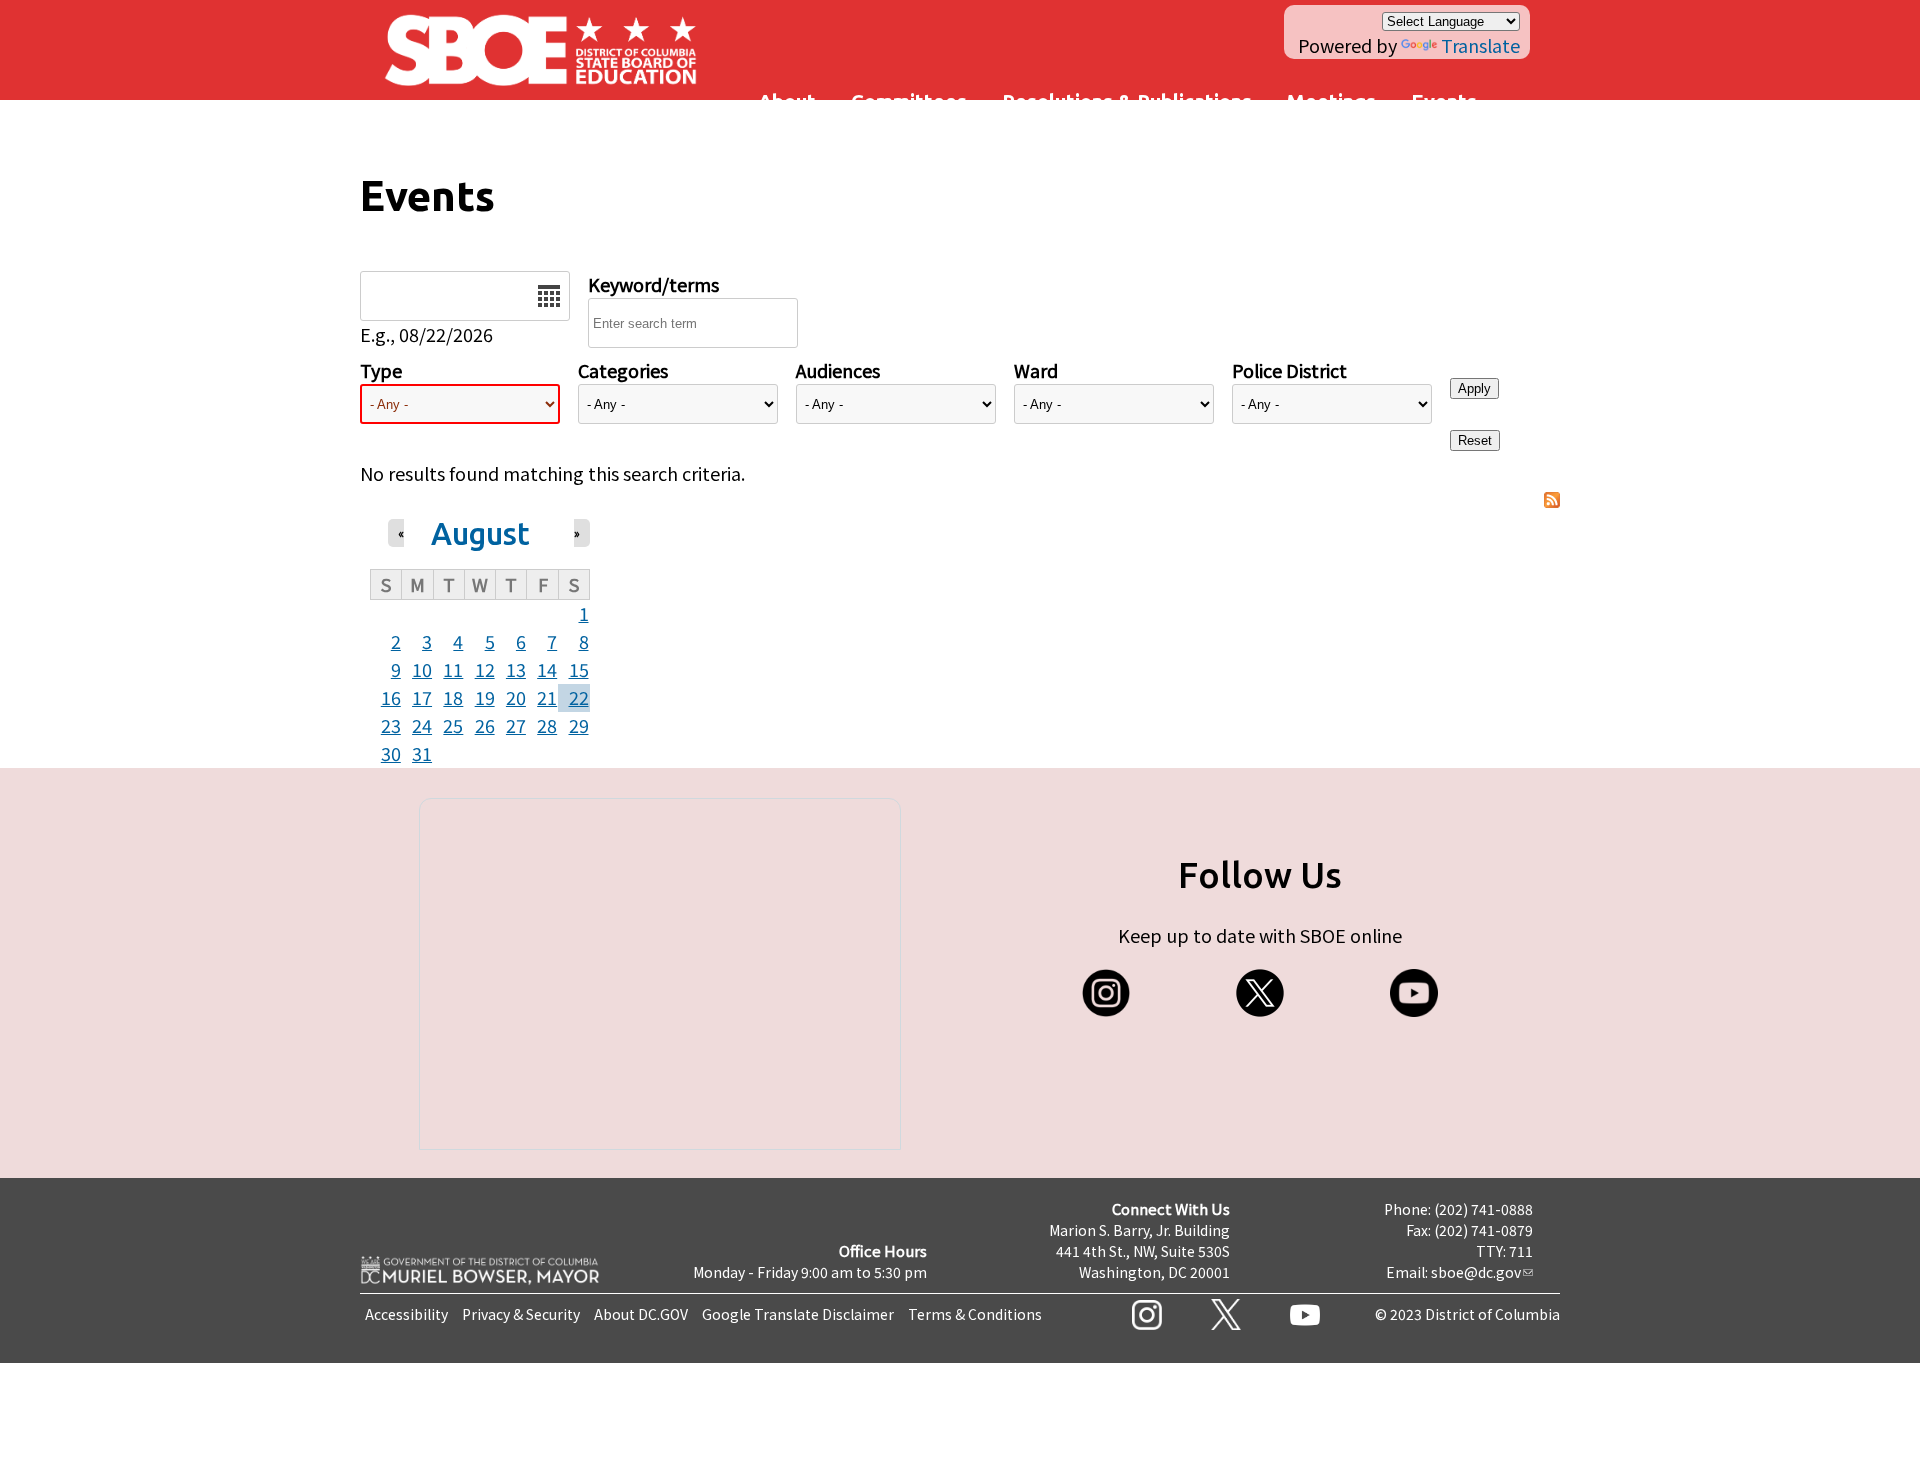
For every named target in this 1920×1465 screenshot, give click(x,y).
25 (453, 725)
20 (516, 697)
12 (485, 669)
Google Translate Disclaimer (798, 1314)
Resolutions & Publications (1127, 101)
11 (453, 669)
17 (422, 697)
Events (1444, 101)
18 (453, 697)
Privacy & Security (521, 1314)
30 (391, 753)
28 (547, 725)
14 (547, 669)
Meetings (1331, 101)
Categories (623, 370)
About (787, 101)
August (480, 533)
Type (381, 370)
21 (547, 697)
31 (422, 753)
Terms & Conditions (975, 1314)
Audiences (838, 370)
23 (391, 725)
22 (579, 697)
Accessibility (406, 1314)
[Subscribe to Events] (1552, 500)
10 (422, 669)
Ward (1036, 370)
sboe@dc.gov (1476, 1272)
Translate (1480, 45)
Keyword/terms (653, 284)
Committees (909, 101)
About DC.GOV (641, 1314)
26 (485, 725)
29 (579, 725)
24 (422, 725)
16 (391, 697)
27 (516, 725)
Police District (1289, 370)
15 (579, 669)
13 (516, 669)
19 (485, 697)
